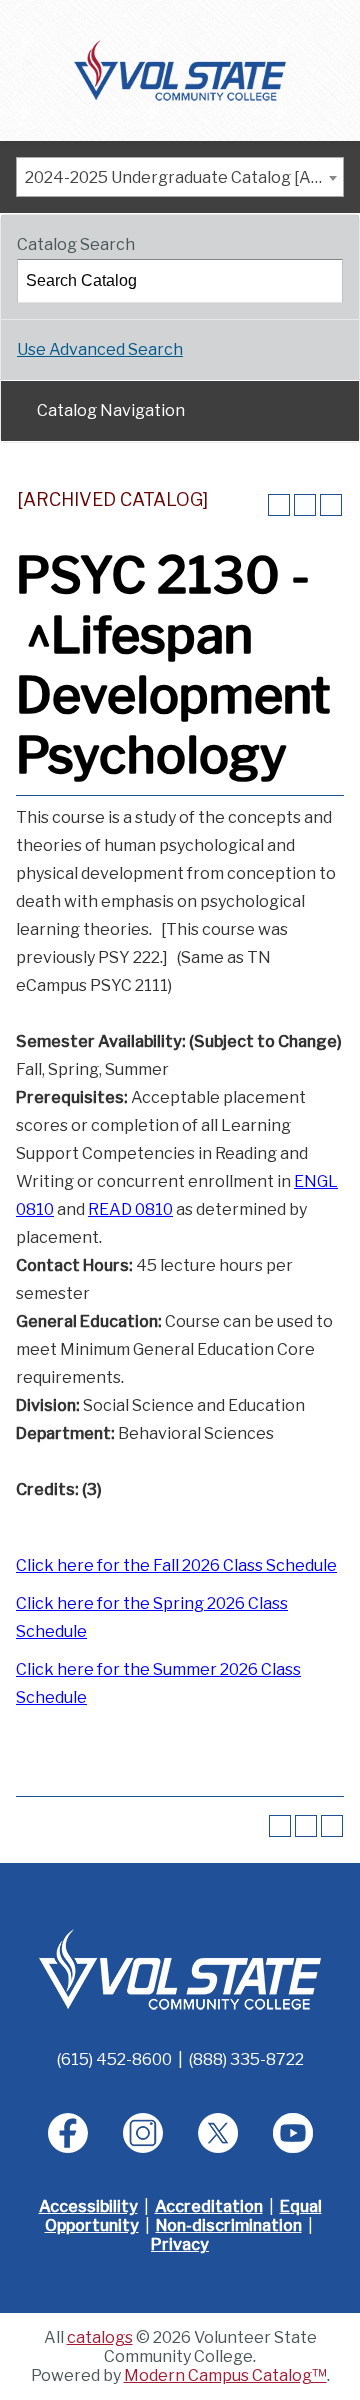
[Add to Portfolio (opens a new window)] (279, 505)
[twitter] (218, 2133)
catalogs (100, 2337)
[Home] (180, 69)
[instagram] (143, 2133)
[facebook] (68, 2133)
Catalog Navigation (111, 410)
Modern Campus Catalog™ (225, 2375)
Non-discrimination (229, 2225)
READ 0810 (130, 1209)
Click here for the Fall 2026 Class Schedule (176, 1565)
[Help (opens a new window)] (331, 505)
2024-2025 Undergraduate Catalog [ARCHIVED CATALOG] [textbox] (184, 177)
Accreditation (209, 2206)
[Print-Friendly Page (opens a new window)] (305, 505)
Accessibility (88, 2206)
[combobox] (180, 177)
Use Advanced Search (100, 349)
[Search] (322, 281)
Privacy (180, 2244)
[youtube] (293, 2133)
